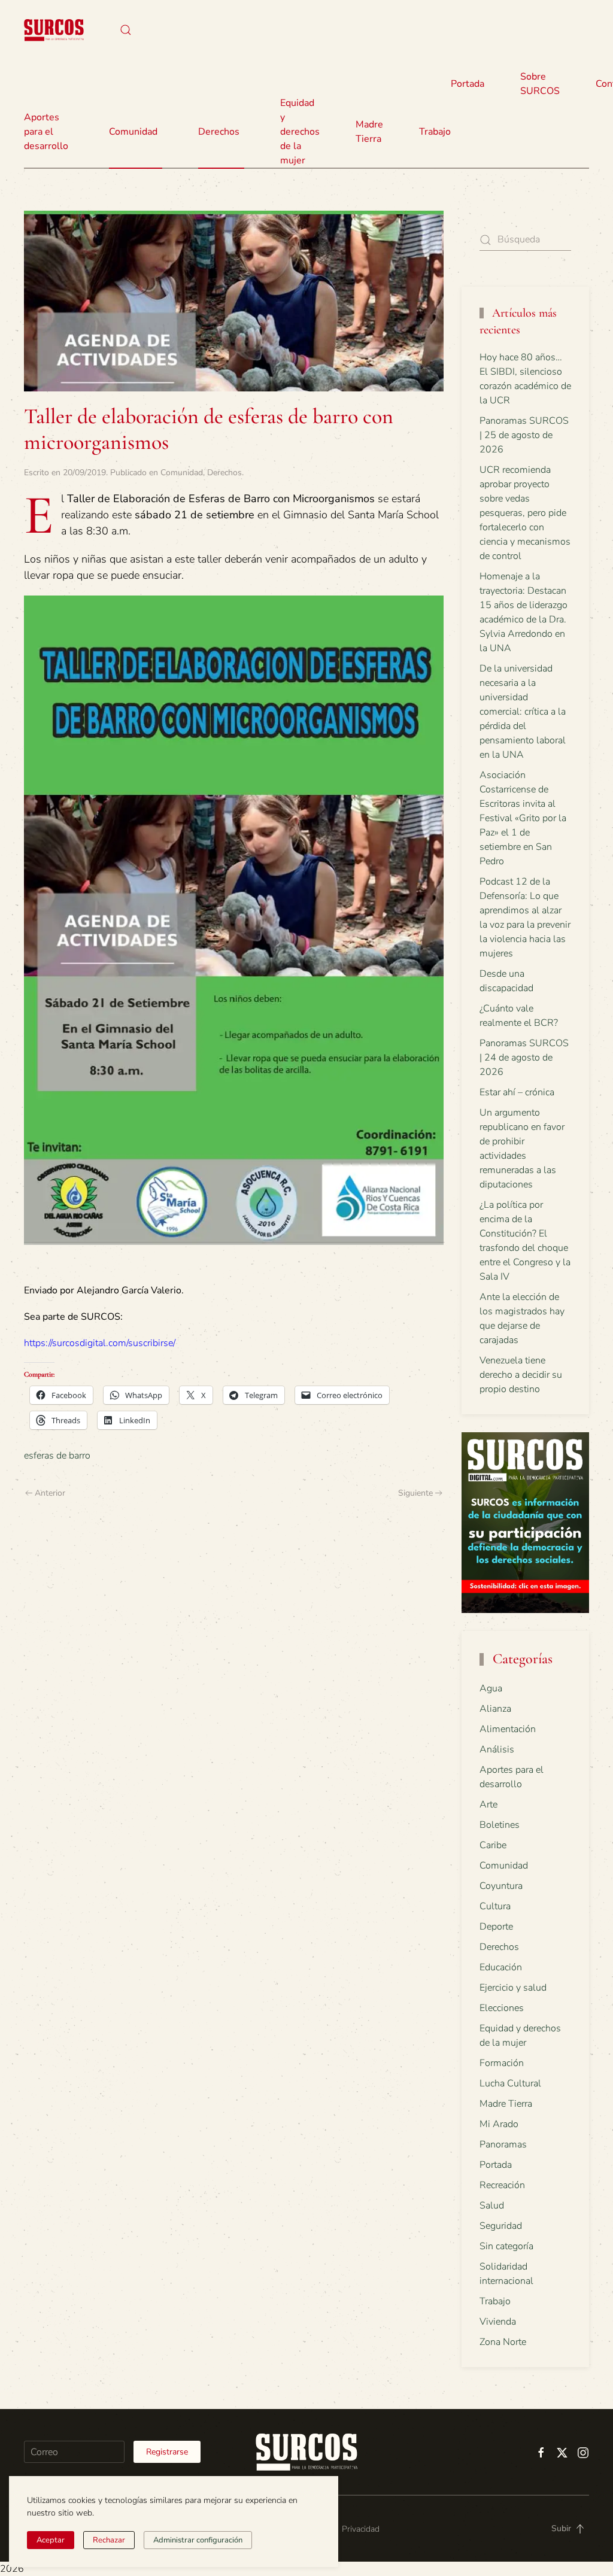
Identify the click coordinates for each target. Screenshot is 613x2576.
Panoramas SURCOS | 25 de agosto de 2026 (524, 435)
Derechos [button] (219, 132)
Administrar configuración (198, 2540)
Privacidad (361, 2529)
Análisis (497, 1749)
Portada (468, 84)
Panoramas (503, 2144)
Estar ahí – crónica (517, 1092)
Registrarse (167, 2452)
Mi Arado (499, 2124)
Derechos (224, 473)
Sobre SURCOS (540, 84)
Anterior (50, 1493)
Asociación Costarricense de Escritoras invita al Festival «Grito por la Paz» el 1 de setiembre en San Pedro (523, 818)
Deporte (496, 1927)
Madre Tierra (369, 132)
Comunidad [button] (133, 132)
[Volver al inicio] (54, 30)
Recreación (502, 2185)
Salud (492, 2206)
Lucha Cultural (510, 2083)
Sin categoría (506, 2246)
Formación (502, 2063)
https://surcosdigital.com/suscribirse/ (100, 1343)
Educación (501, 1967)
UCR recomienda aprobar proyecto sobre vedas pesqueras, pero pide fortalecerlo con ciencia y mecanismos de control (525, 513)
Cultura (495, 1906)
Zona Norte (503, 2342)
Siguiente (415, 1493)
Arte (488, 1805)
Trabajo (435, 132)
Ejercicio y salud (513, 1988)
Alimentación (508, 1729)
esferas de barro (57, 1456)
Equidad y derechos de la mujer (300, 132)
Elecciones (502, 2008)
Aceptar (51, 2540)
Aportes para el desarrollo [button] (46, 132)
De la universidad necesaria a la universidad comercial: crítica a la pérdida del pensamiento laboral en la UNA (523, 712)
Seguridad (501, 2226)
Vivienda (498, 2322)
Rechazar (109, 2540)
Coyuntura (501, 1886)
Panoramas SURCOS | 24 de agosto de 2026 (524, 1058)
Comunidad (182, 473)
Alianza (495, 1709)
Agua (491, 1688)
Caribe (493, 1845)
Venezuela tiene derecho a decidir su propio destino (521, 1375)
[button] (126, 30)
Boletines (500, 1825)
